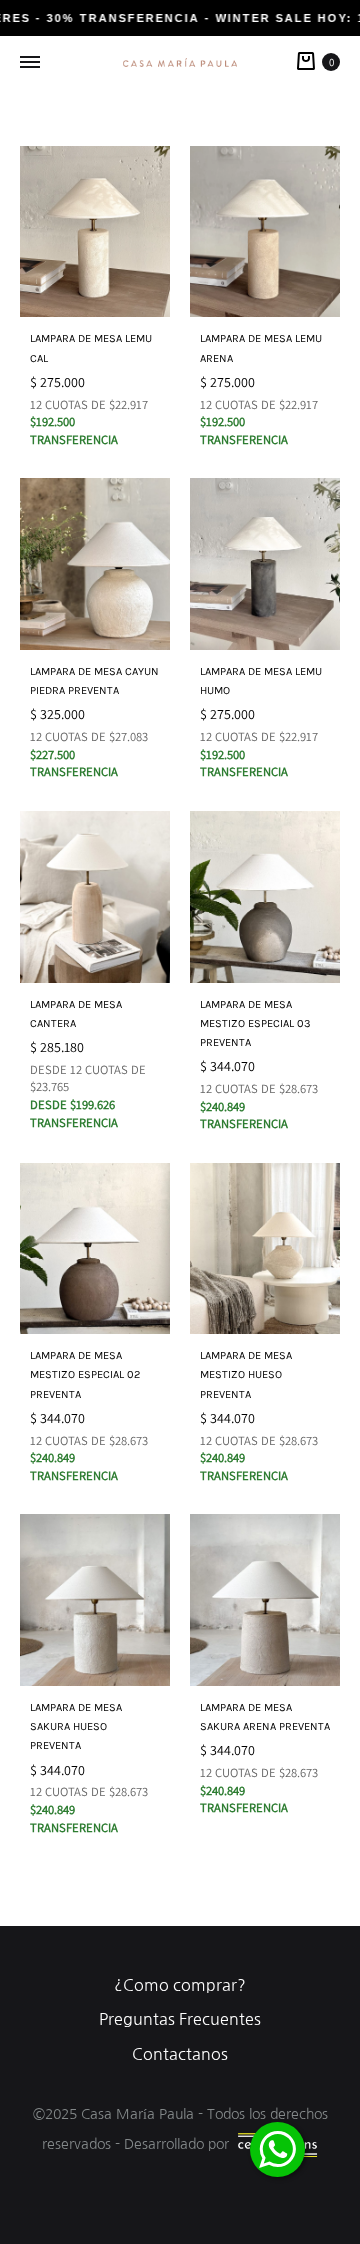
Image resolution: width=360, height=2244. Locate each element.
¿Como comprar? (180, 1985)
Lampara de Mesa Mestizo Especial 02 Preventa (85, 1374)
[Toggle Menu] (30, 62)
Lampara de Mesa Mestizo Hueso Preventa (246, 1374)
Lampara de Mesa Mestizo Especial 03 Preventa (255, 1023)
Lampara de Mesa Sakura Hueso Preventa (76, 1726)
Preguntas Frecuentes (180, 2019)
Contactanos (180, 2054)
